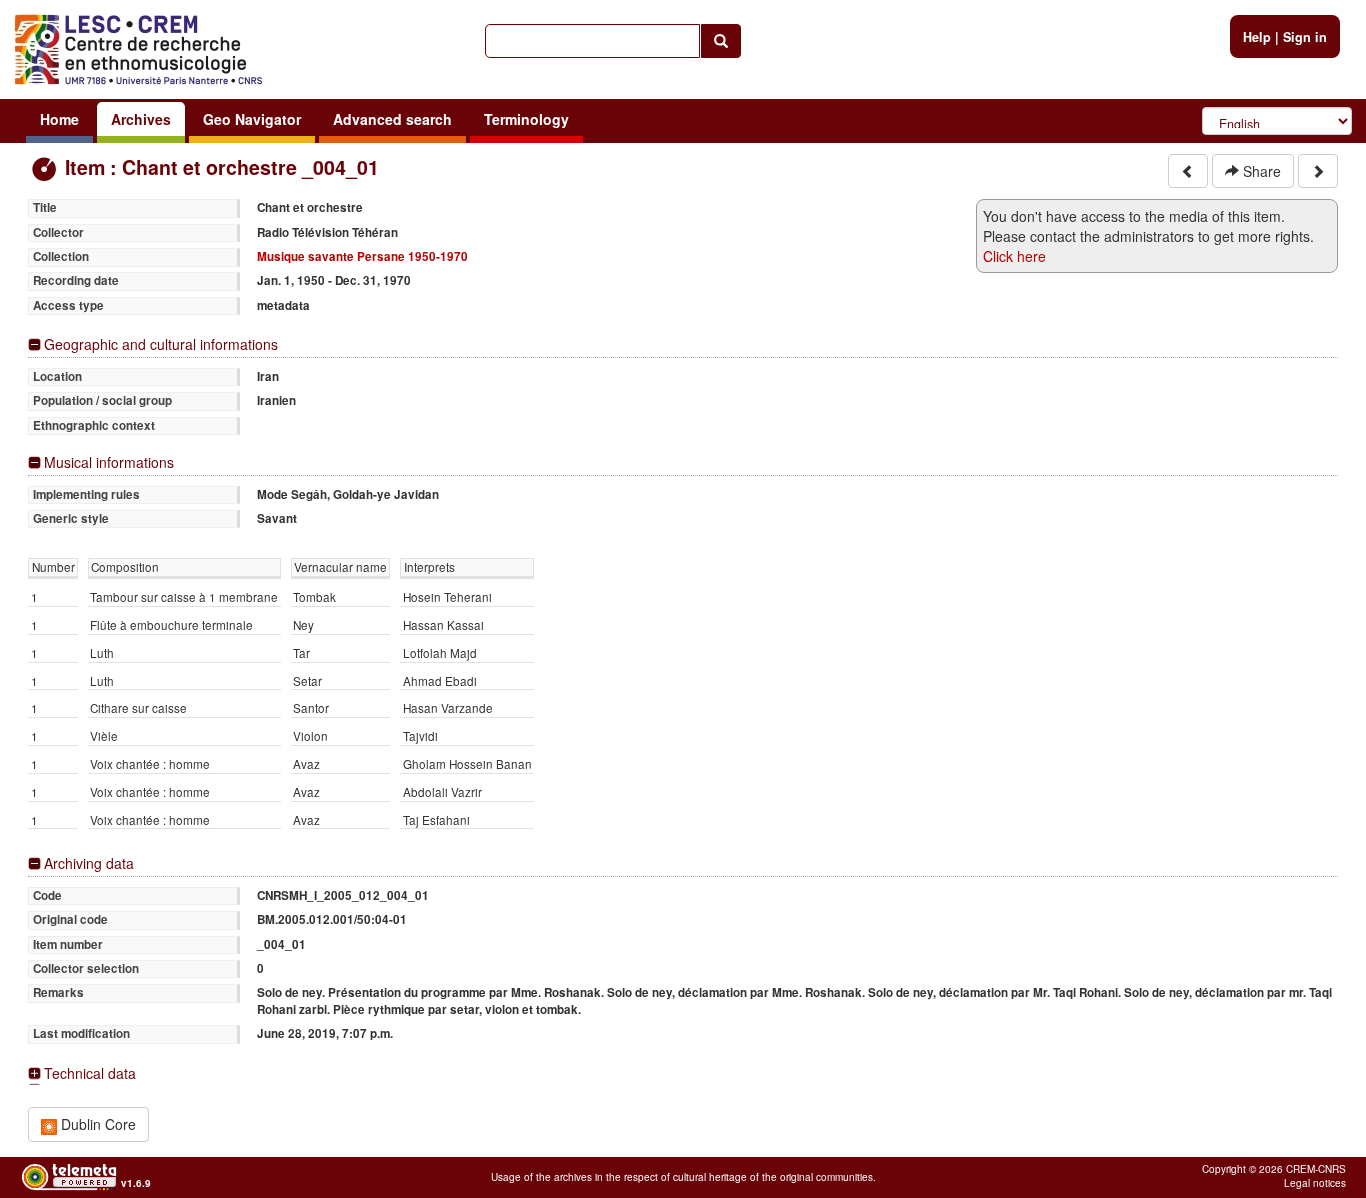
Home (59, 119)
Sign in (1305, 37)
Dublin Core (96, 1124)
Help (1257, 37)
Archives (141, 119)
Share (1260, 171)
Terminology (526, 119)
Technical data (90, 1073)
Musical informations (109, 462)
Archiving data (89, 863)
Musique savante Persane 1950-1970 (362, 256)
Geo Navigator (252, 119)
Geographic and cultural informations (161, 344)
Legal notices (1315, 1183)
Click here (1014, 256)
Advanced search (392, 119)
